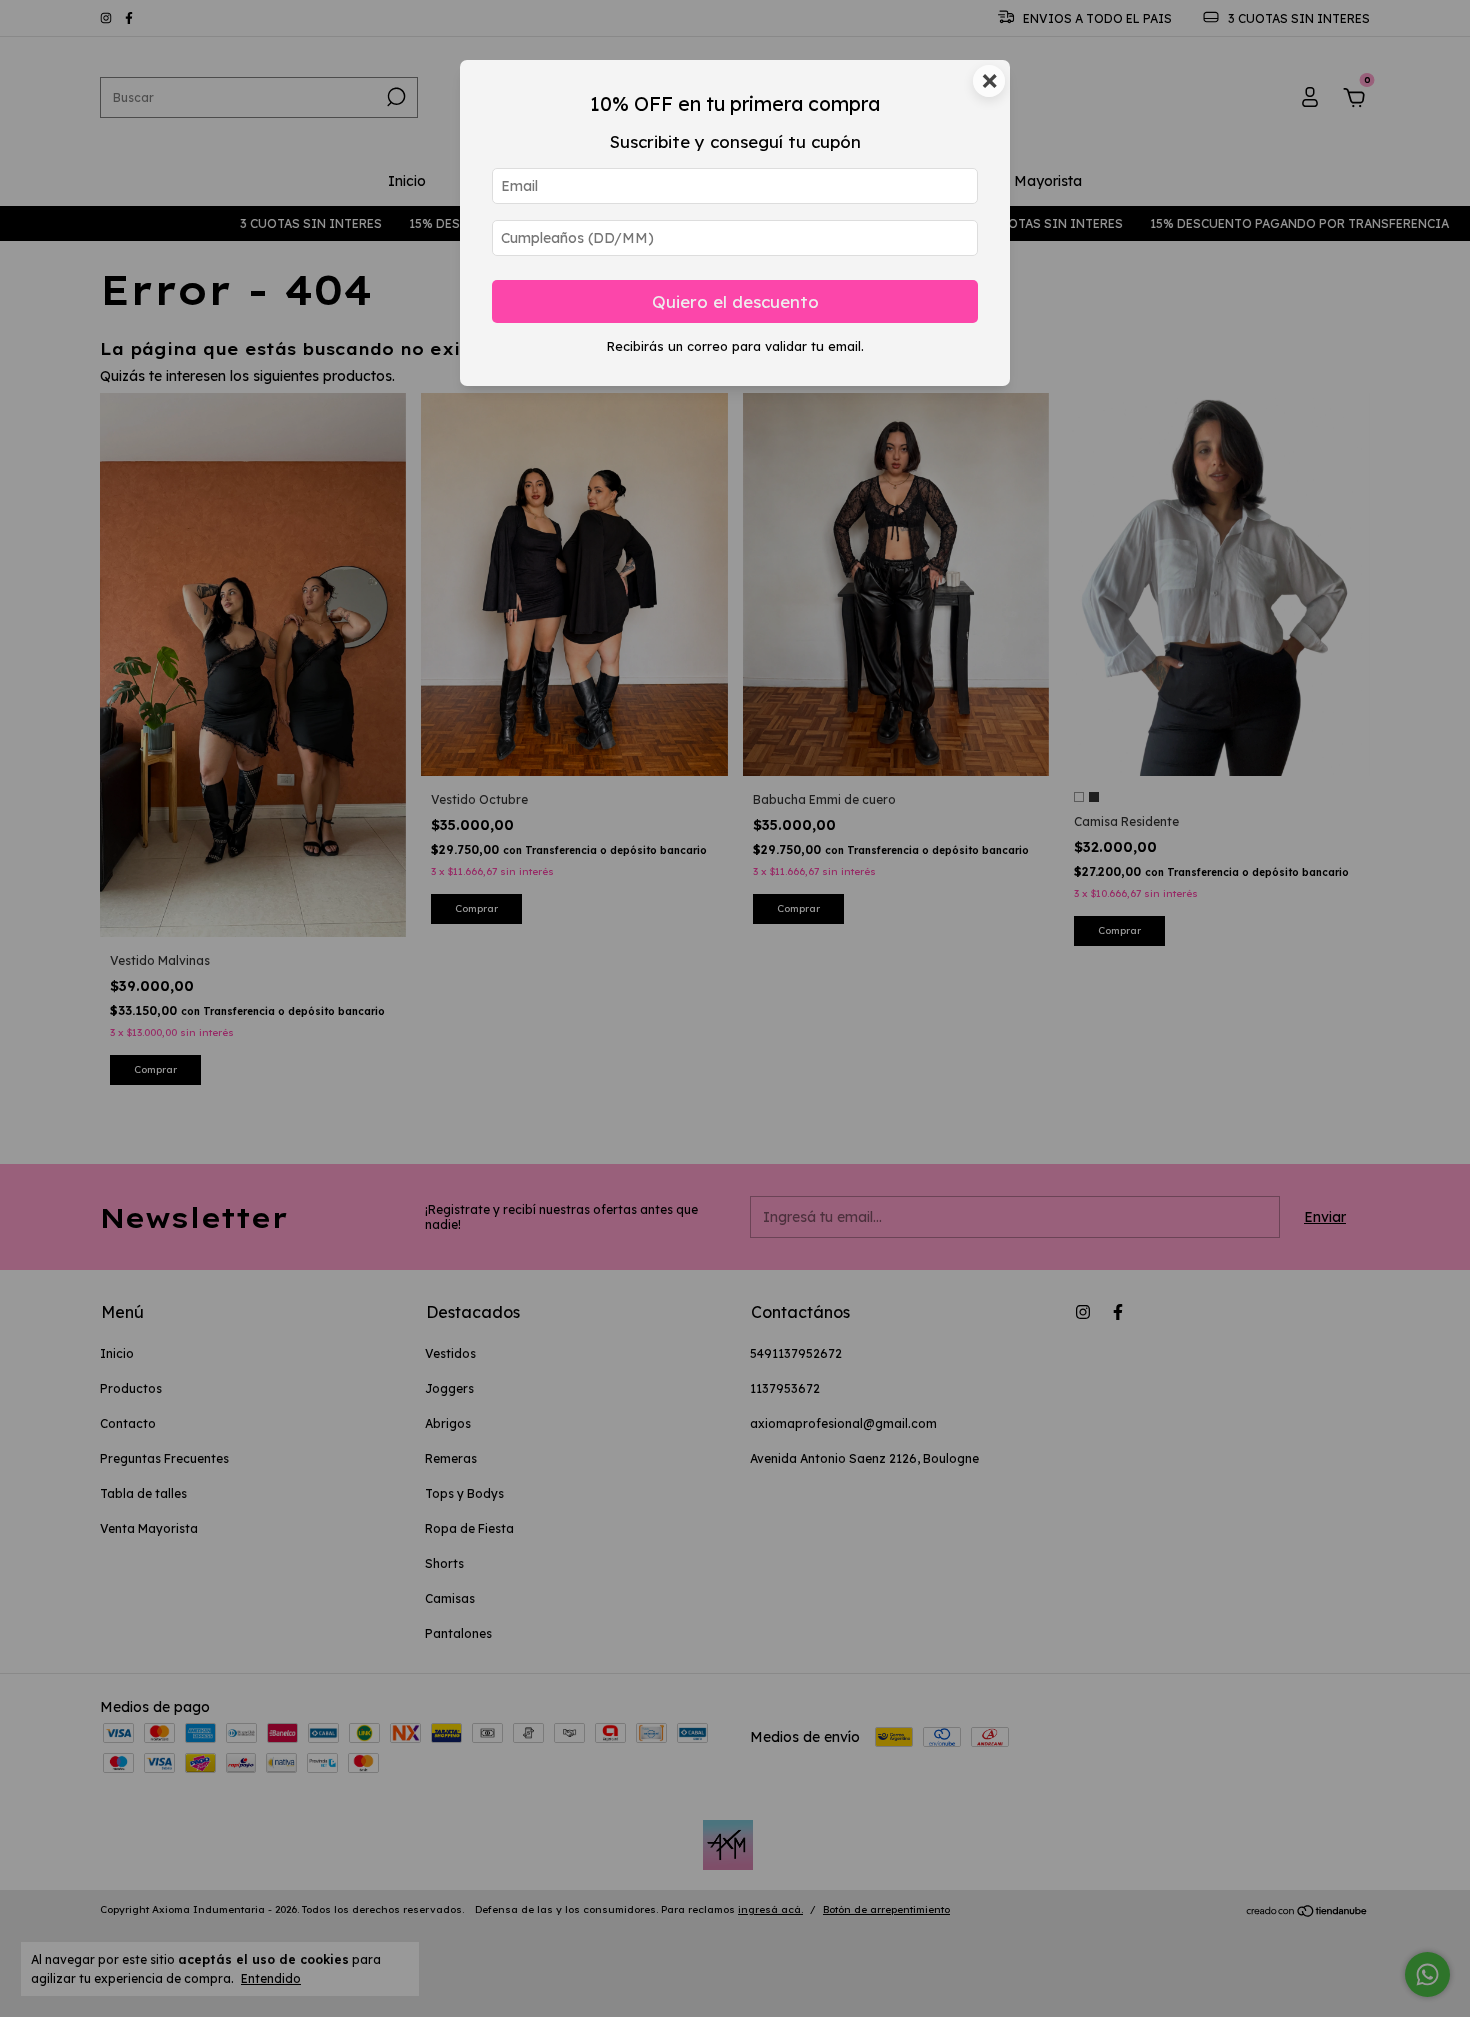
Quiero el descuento (735, 301)
